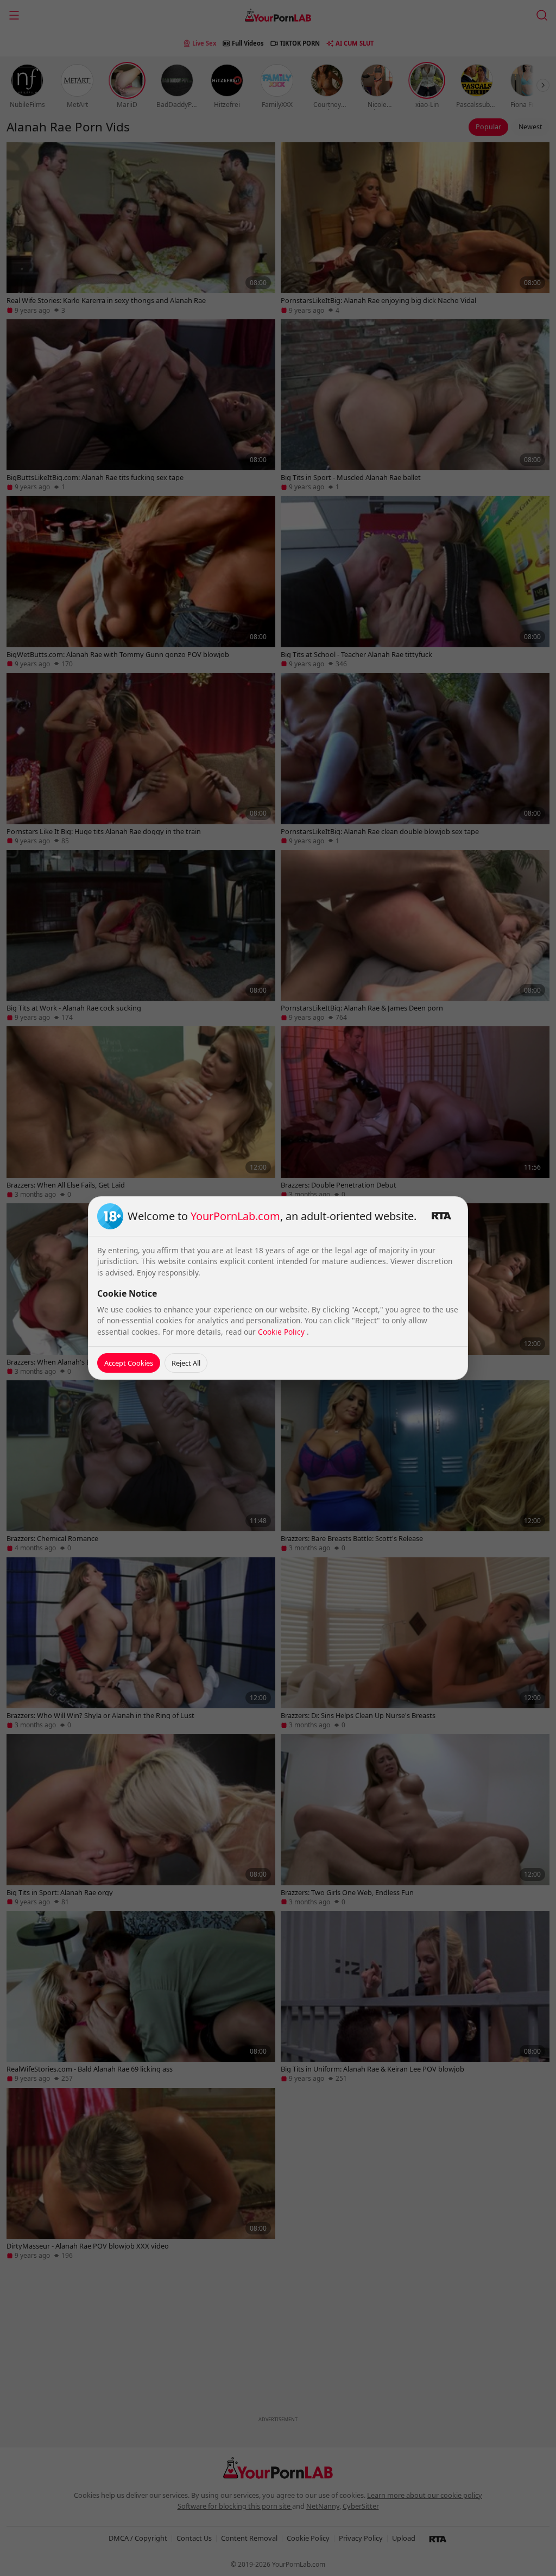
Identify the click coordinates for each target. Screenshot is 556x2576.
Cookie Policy (282, 1332)
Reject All (186, 1363)
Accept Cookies (129, 1363)
